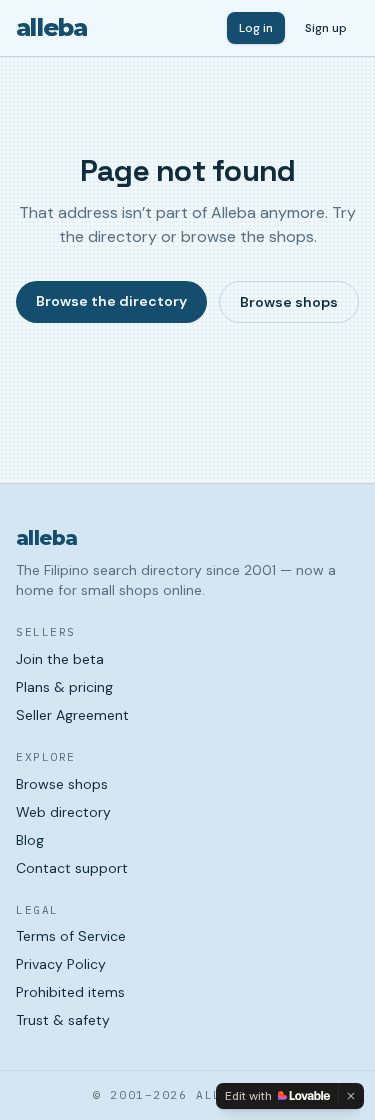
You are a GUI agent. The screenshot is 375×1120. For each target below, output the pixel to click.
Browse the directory (111, 301)
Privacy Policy (61, 964)
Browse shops (289, 302)
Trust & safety (63, 1020)
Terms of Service (71, 936)
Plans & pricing (64, 687)
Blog (30, 840)
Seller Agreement (72, 715)
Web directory (63, 812)
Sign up (326, 28)
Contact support (72, 868)
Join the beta (60, 659)
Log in (256, 28)
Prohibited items (70, 992)
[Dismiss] (351, 1096)
